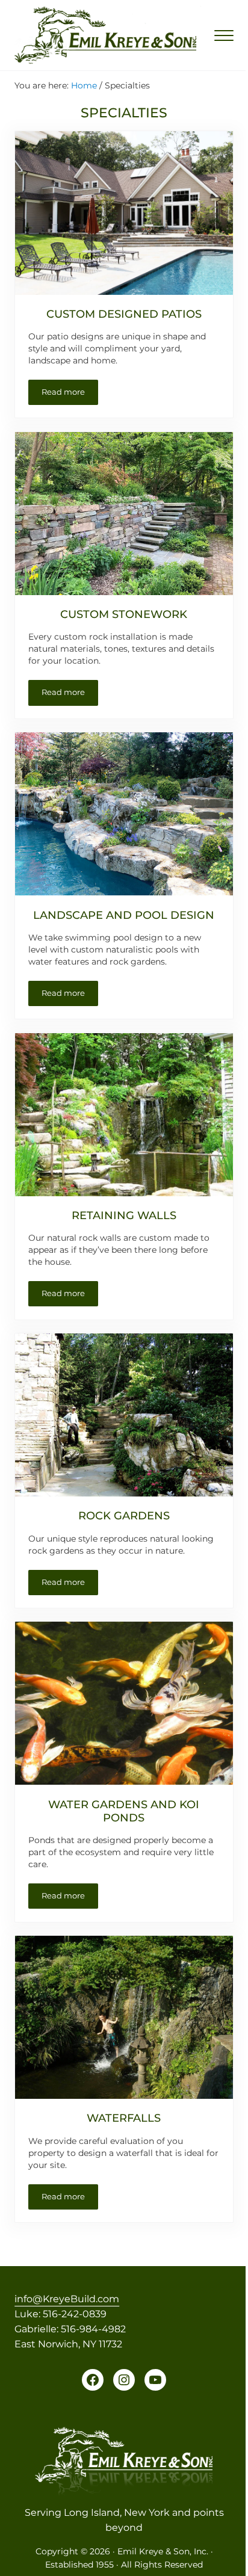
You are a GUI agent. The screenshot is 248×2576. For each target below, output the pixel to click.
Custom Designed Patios (124, 314)
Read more (70, 394)
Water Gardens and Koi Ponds (124, 1811)
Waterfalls (124, 2118)
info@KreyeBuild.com (67, 2299)
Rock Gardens (124, 1515)
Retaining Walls (124, 1215)
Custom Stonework (124, 614)
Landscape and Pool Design (124, 915)
